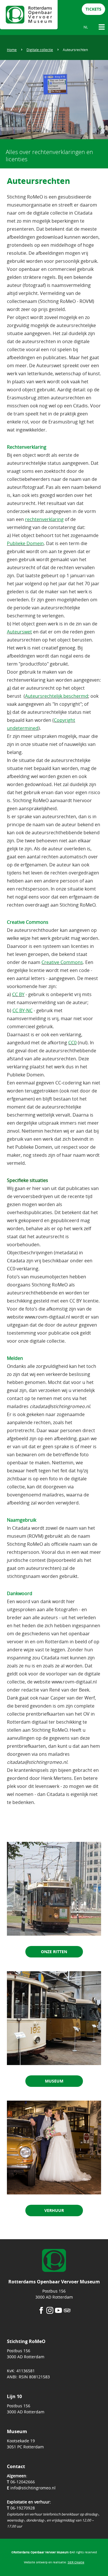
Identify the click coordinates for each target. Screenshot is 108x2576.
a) (9, 688)
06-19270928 (23, 2508)
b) (9, 712)
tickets (93, 9)
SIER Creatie (76, 2562)
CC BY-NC (22, 1010)
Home (12, 50)
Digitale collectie (40, 50)
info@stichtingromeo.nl (33, 2488)
